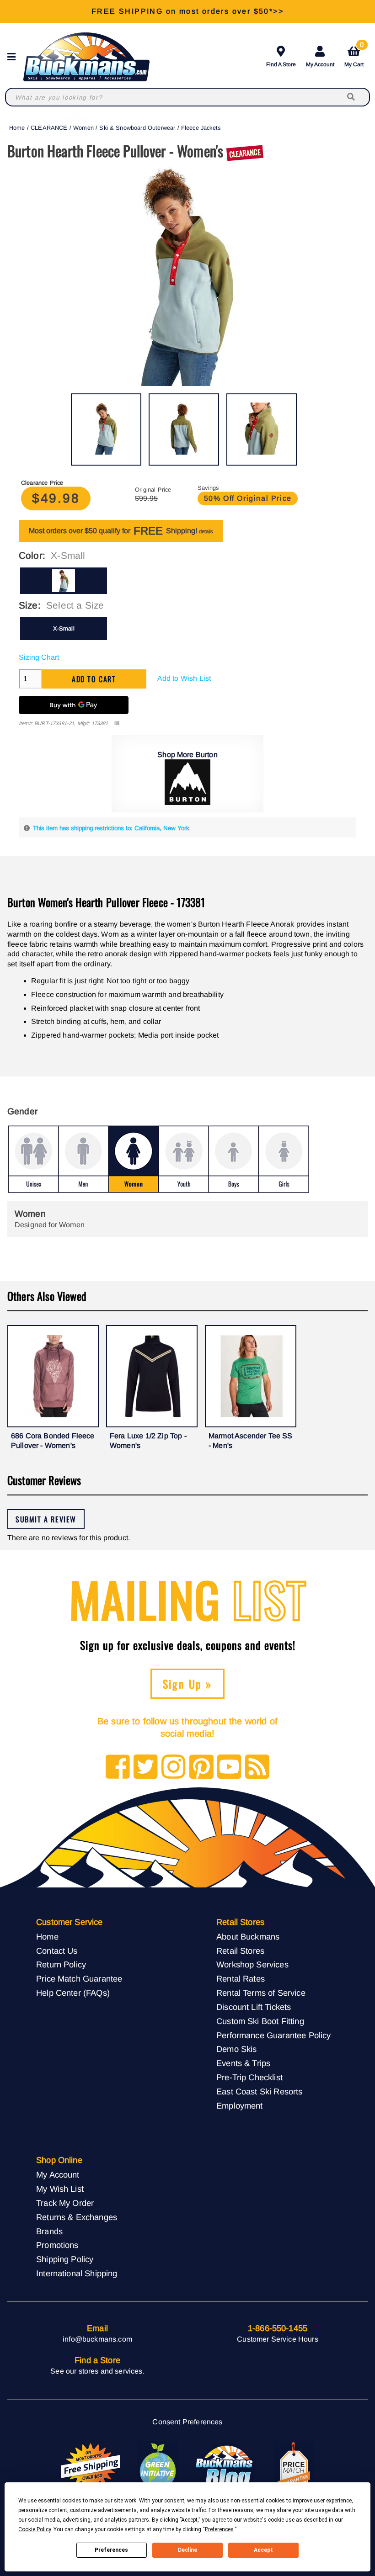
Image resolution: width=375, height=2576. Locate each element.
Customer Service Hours (278, 2339)
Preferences (111, 2550)
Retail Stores (240, 1951)
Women (83, 128)
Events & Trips (243, 2063)
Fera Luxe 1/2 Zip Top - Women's (148, 1441)
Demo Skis (236, 2049)
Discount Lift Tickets (254, 2007)
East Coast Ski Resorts (260, 2091)
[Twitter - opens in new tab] (146, 1768)
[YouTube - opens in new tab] (229, 1768)
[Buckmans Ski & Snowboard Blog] (225, 2466)
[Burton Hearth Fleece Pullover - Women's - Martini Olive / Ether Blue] (106, 429)
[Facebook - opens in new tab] (118, 1768)
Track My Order (65, 2203)
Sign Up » (188, 1684)
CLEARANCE (49, 128)
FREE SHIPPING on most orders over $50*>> (187, 11)
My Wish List (60, 2189)
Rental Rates (241, 1979)
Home (17, 128)
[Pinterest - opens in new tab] (201, 1768)
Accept (263, 2550)
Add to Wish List (184, 678)
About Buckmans (248, 1937)
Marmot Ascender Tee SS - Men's (251, 1441)
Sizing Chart (39, 657)
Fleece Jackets (201, 128)
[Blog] (257, 1768)
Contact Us (57, 1951)
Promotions (57, 2245)
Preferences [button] (219, 2529)
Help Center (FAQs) (73, 1993)
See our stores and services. (97, 2371)
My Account (320, 64)
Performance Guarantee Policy (273, 2035)
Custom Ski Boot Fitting (260, 2021)
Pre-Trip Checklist (249, 2077)
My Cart (354, 55)
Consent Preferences (187, 2422)
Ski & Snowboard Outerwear (137, 128)
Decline (187, 2550)
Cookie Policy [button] (35, 2529)
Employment (240, 2106)
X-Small (64, 628)
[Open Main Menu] (14, 57)
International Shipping (77, 2273)
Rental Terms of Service (261, 1993)
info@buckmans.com (97, 2339)
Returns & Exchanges (77, 2217)
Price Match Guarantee (79, 1979)
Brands (49, 2231)
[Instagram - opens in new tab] (174, 1768)
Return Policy (61, 1964)
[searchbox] (352, 97)
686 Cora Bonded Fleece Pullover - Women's (53, 1441)
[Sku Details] (116, 724)
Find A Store (281, 64)
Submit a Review (46, 1519)
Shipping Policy (65, 2259)
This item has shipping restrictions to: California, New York (111, 828)
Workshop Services (252, 1964)
